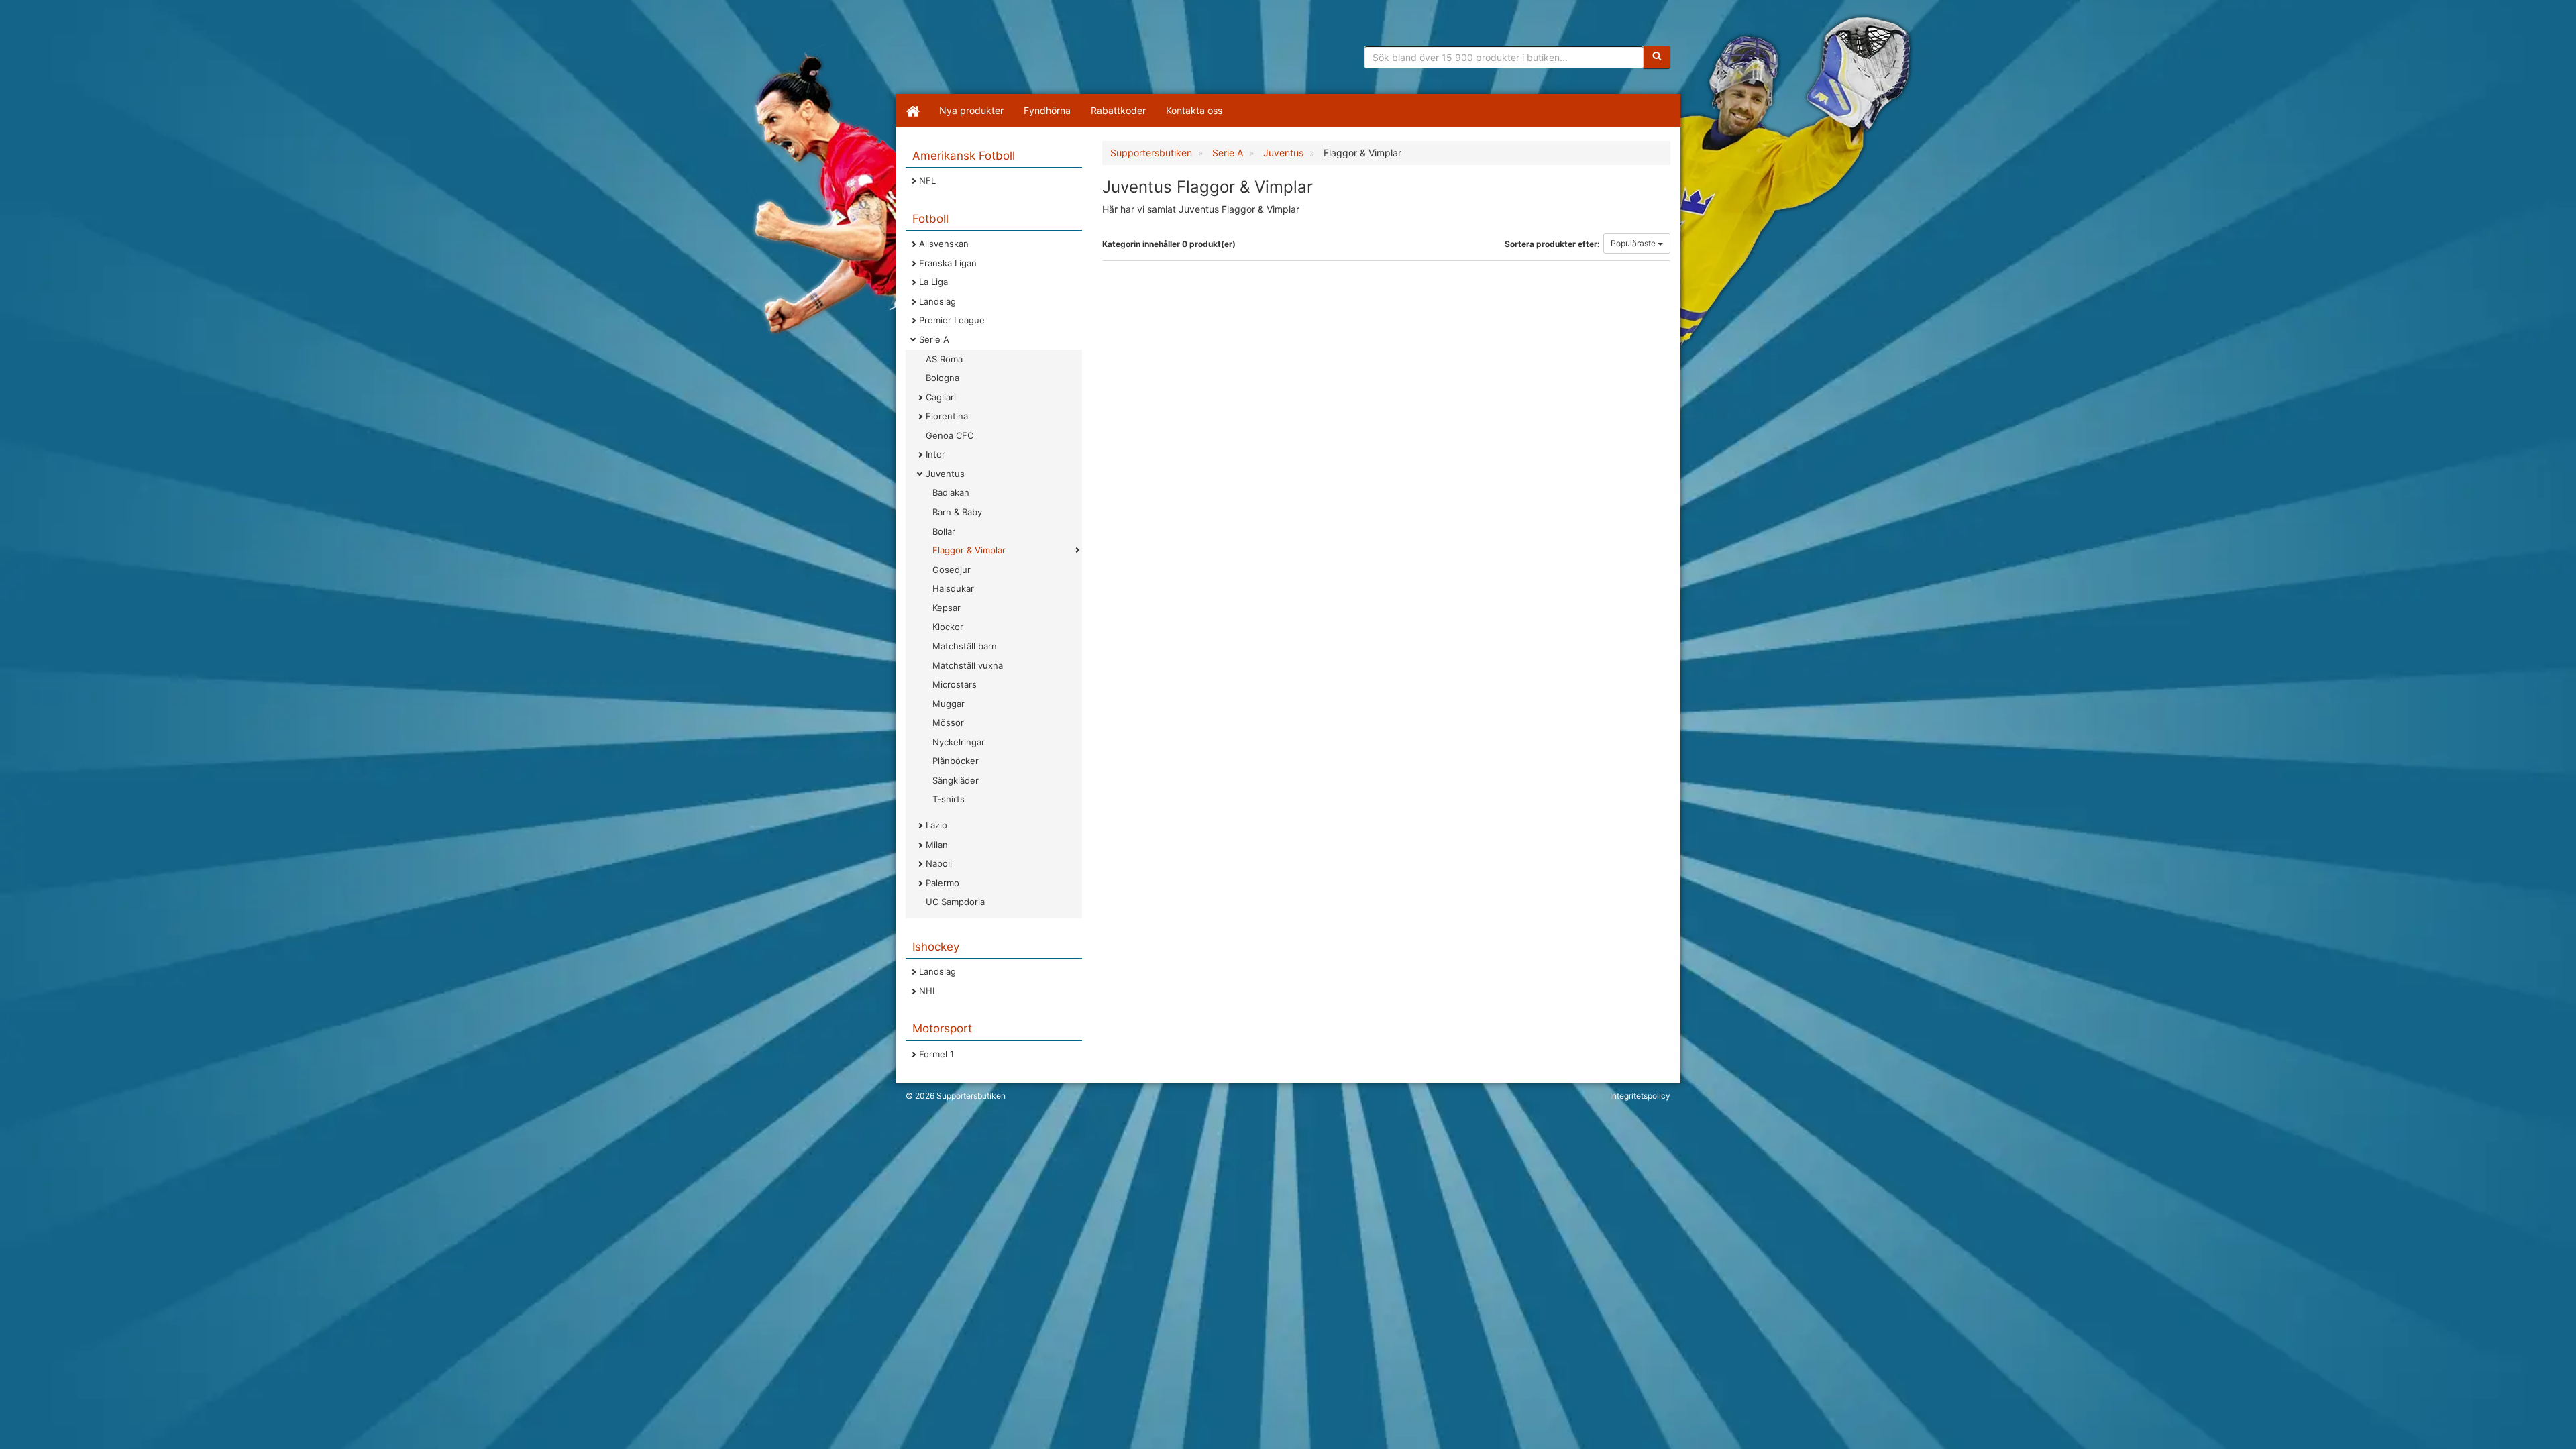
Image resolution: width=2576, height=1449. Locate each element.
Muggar (949, 704)
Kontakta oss (1194, 110)
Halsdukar (953, 588)
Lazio (936, 825)
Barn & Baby (957, 512)
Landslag (937, 301)
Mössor (948, 722)
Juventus (945, 474)
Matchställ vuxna (968, 665)
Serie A (934, 339)
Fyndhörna (1047, 110)
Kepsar (947, 608)
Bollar (944, 531)
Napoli (939, 863)
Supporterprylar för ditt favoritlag (1010, 54)
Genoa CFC (950, 435)
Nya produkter (971, 110)
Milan (937, 845)
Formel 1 (936, 1054)
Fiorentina (947, 416)
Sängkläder (956, 780)
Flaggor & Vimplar (969, 550)
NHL (928, 991)
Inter (935, 454)
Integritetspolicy (1640, 1096)
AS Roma (944, 359)
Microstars (955, 684)
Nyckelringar (959, 742)
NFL (927, 180)
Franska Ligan (948, 263)
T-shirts (949, 799)
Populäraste (1634, 243)
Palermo (943, 883)
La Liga (933, 282)
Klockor (948, 627)
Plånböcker (956, 761)
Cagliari (941, 397)
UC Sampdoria (955, 902)
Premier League (952, 320)
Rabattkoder (1118, 110)
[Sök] (1657, 57)
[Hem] (912, 111)
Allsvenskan (944, 244)
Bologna (943, 378)
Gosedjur (952, 570)
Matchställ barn (965, 646)
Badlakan (951, 492)
